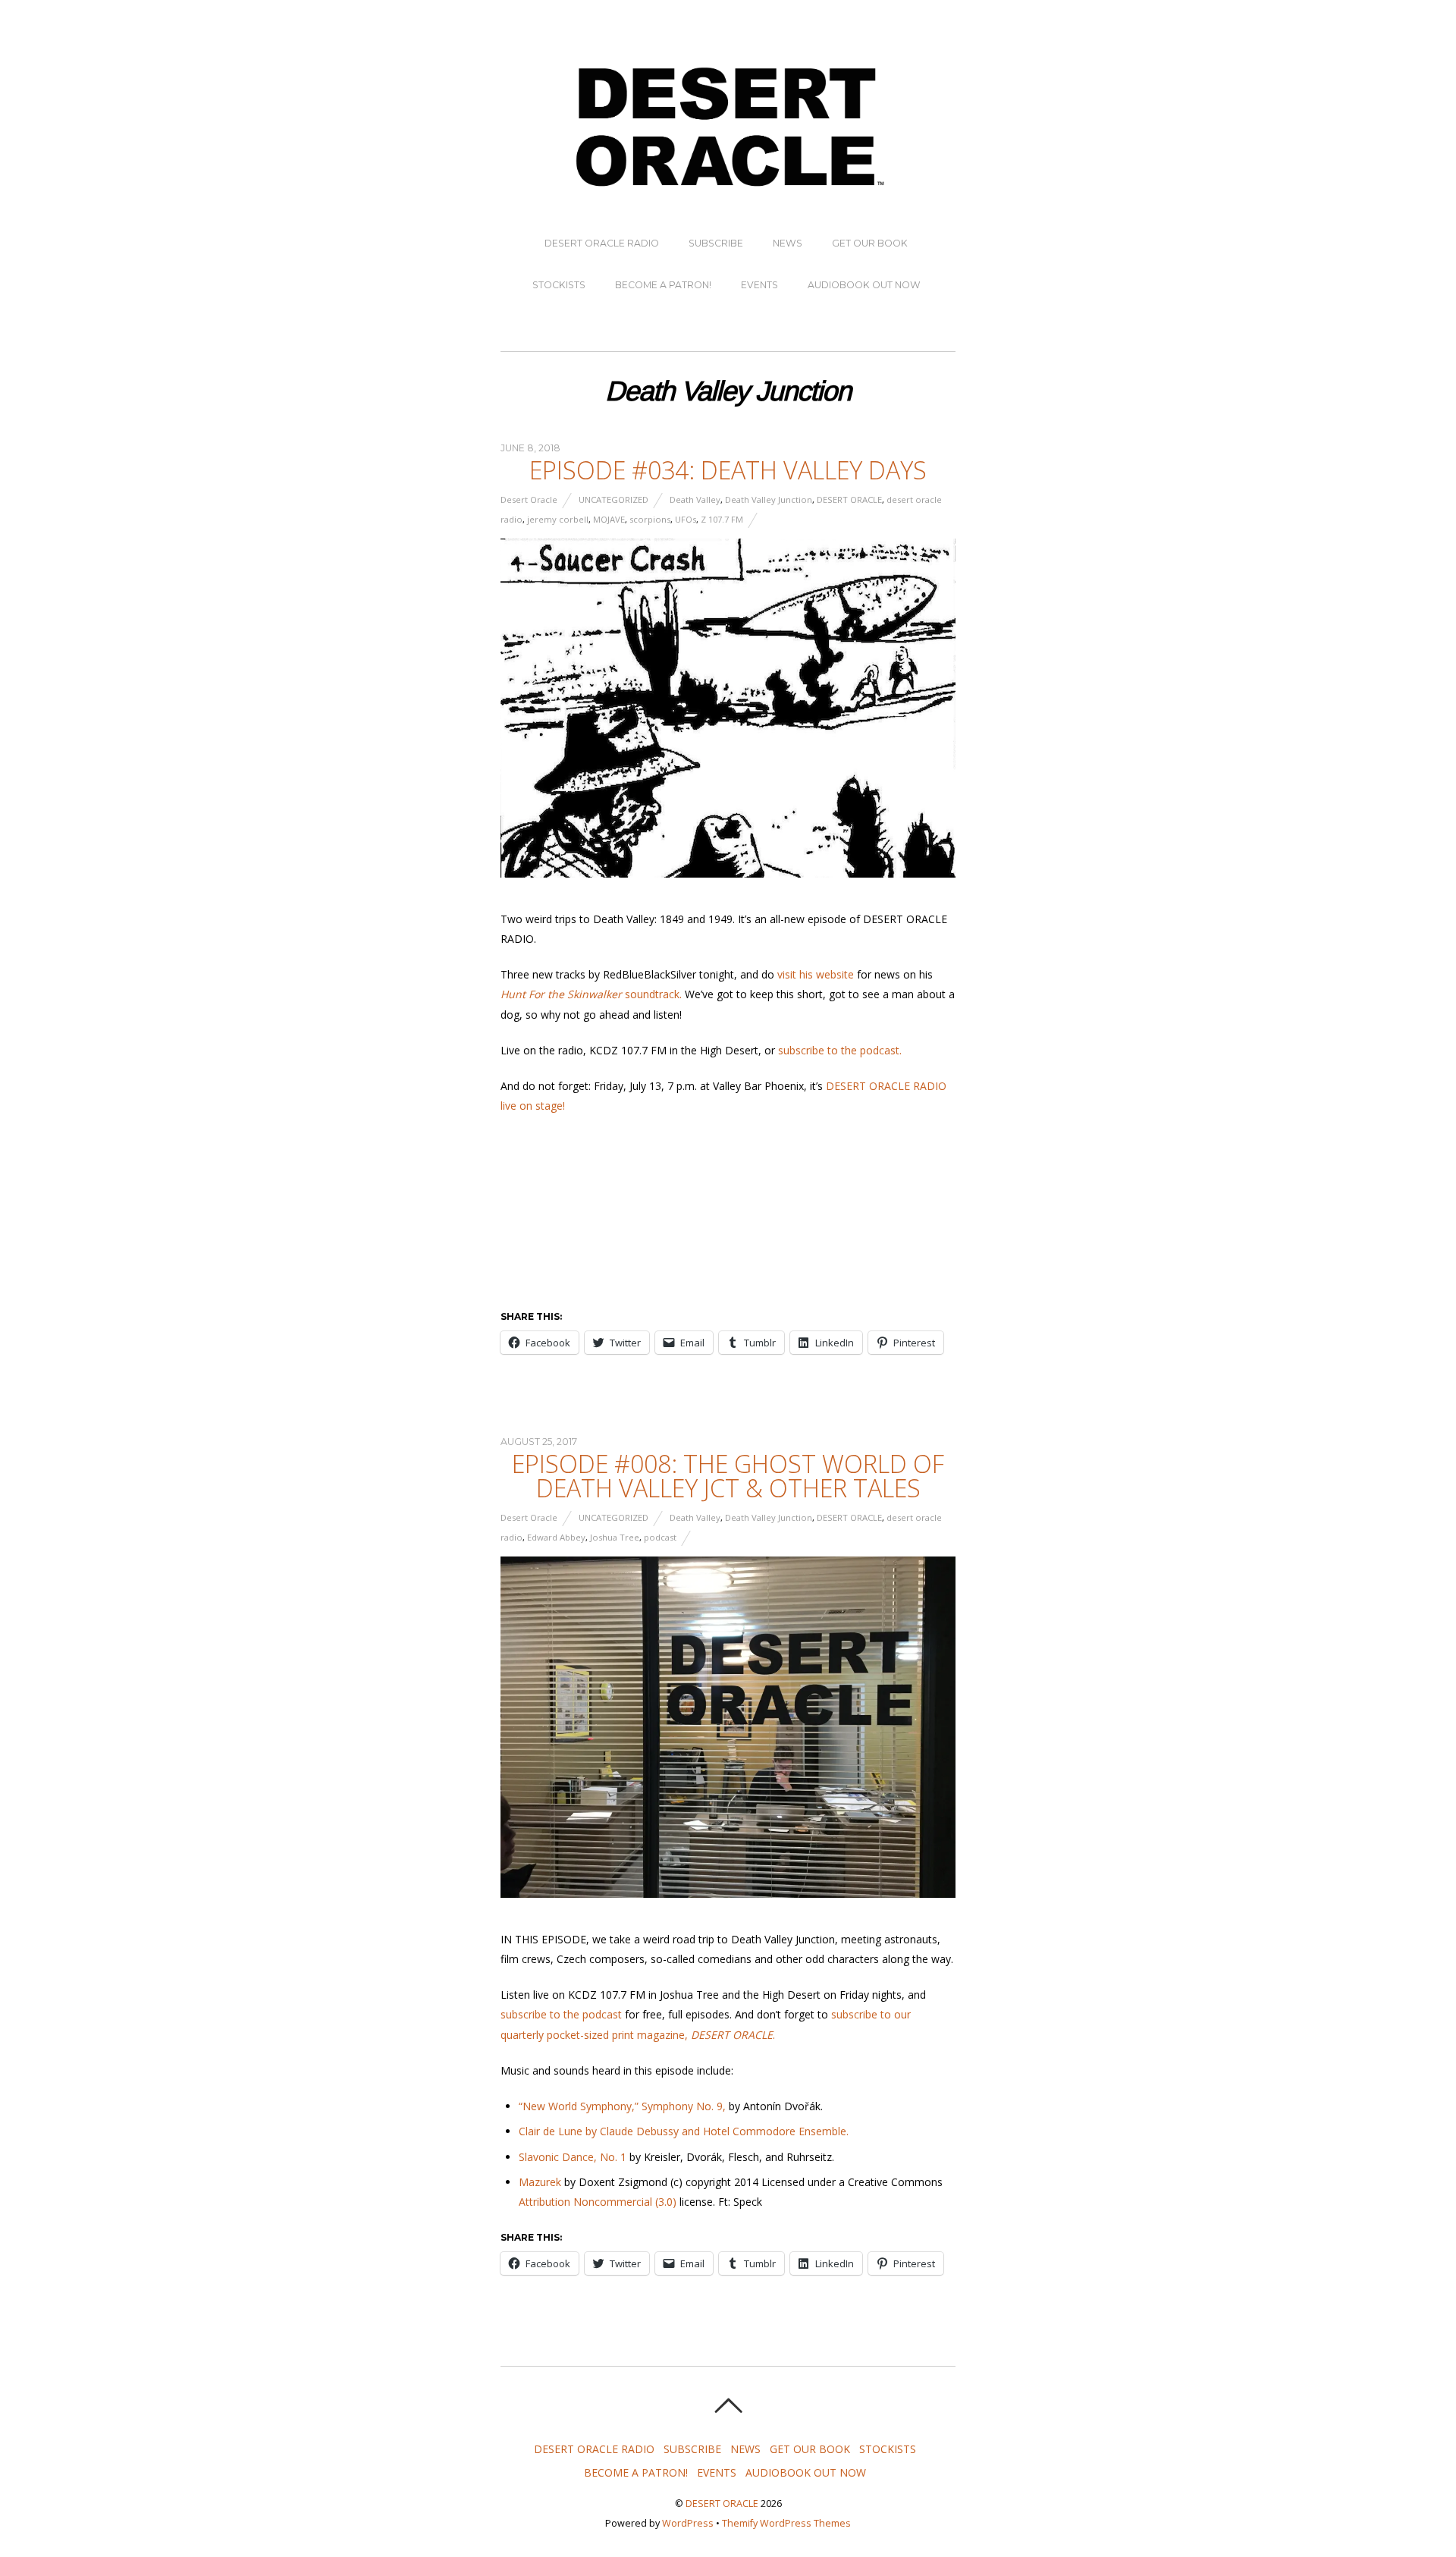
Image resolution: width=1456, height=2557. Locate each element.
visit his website (816, 974)
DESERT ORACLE (849, 499)
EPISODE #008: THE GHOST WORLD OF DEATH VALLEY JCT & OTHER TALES (728, 1476)
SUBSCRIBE (716, 243)
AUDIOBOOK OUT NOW (864, 285)
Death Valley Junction (769, 499)
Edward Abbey (556, 1537)
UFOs (686, 519)
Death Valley (695, 499)
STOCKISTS (559, 285)
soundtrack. (591, 994)
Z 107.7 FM (722, 519)
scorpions (650, 519)
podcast (660, 1537)
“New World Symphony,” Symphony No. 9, (622, 2106)
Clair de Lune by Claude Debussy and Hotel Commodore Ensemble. (684, 2131)
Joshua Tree (615, 1537)
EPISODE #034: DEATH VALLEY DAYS (728, 470)
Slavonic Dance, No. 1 (573, 2157)
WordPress (688, 2523)
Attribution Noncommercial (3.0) (598, 2202)
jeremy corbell (558, 519)
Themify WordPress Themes (786, 2523)
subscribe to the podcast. (840, 1050)
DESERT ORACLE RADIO (602, 243)
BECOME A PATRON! (663, 285)
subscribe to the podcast (561, 2014)
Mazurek (540, 2182)
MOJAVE (609, 519)
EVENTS (759, 285)
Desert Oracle (529, 499)
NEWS (788, 243)
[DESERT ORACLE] (728, 187)
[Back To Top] (728, 2405)
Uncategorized (613, 499)
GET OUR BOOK (870, 243)
